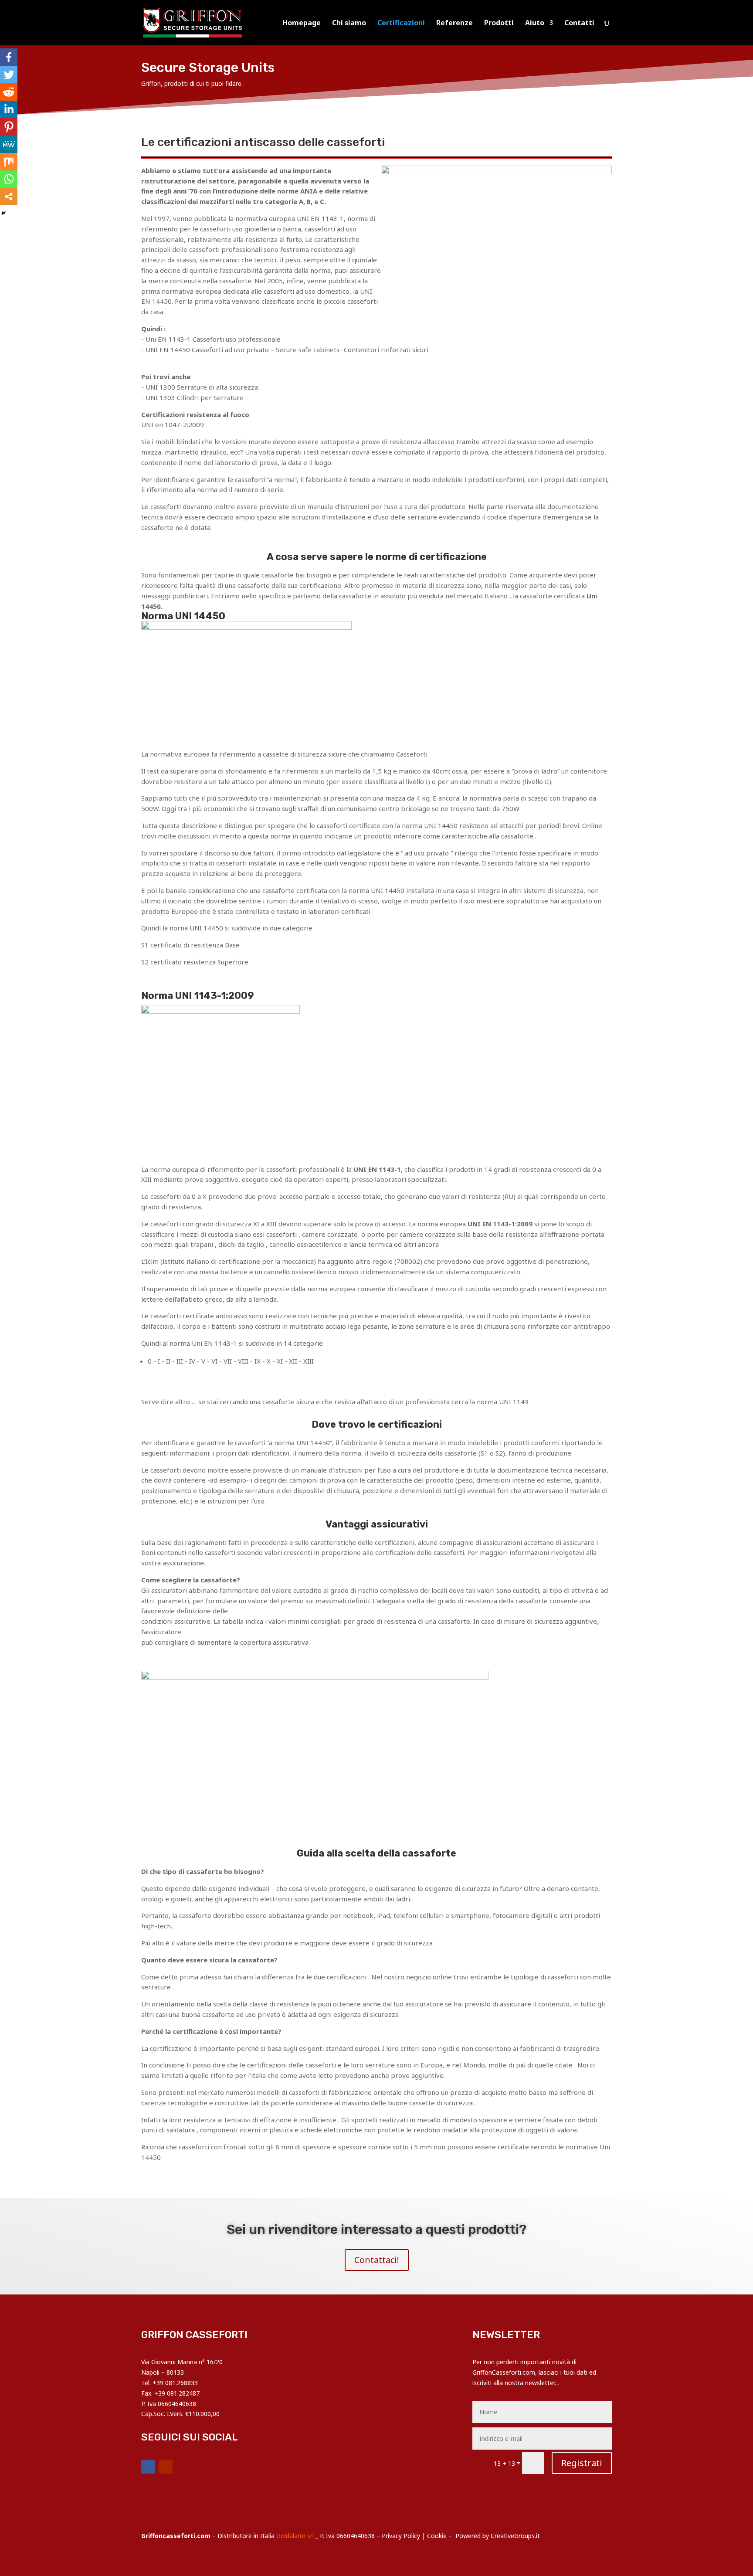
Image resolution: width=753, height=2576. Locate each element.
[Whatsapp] (9, 179)
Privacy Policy (401, 2536)
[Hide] (3, 213)
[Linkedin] (9, 109)
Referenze (455, 24)
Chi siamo (349, 24)
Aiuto (535, 24)
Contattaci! (377, 2260)
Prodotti (499, 24)
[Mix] (9, 162)
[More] (9, 197)
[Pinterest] (9, 127)
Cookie (437, 2536)
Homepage (302, 24)
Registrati (582, 2463)
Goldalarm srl (295, 2536)
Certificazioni (401, 24)
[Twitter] (9, 75)
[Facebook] (9, 57)
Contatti (579, 24)
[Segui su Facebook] (148, 2467)
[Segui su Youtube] (166, 2467)
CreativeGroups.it (515, 2536)
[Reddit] (9, 92)
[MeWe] (9, 144)
